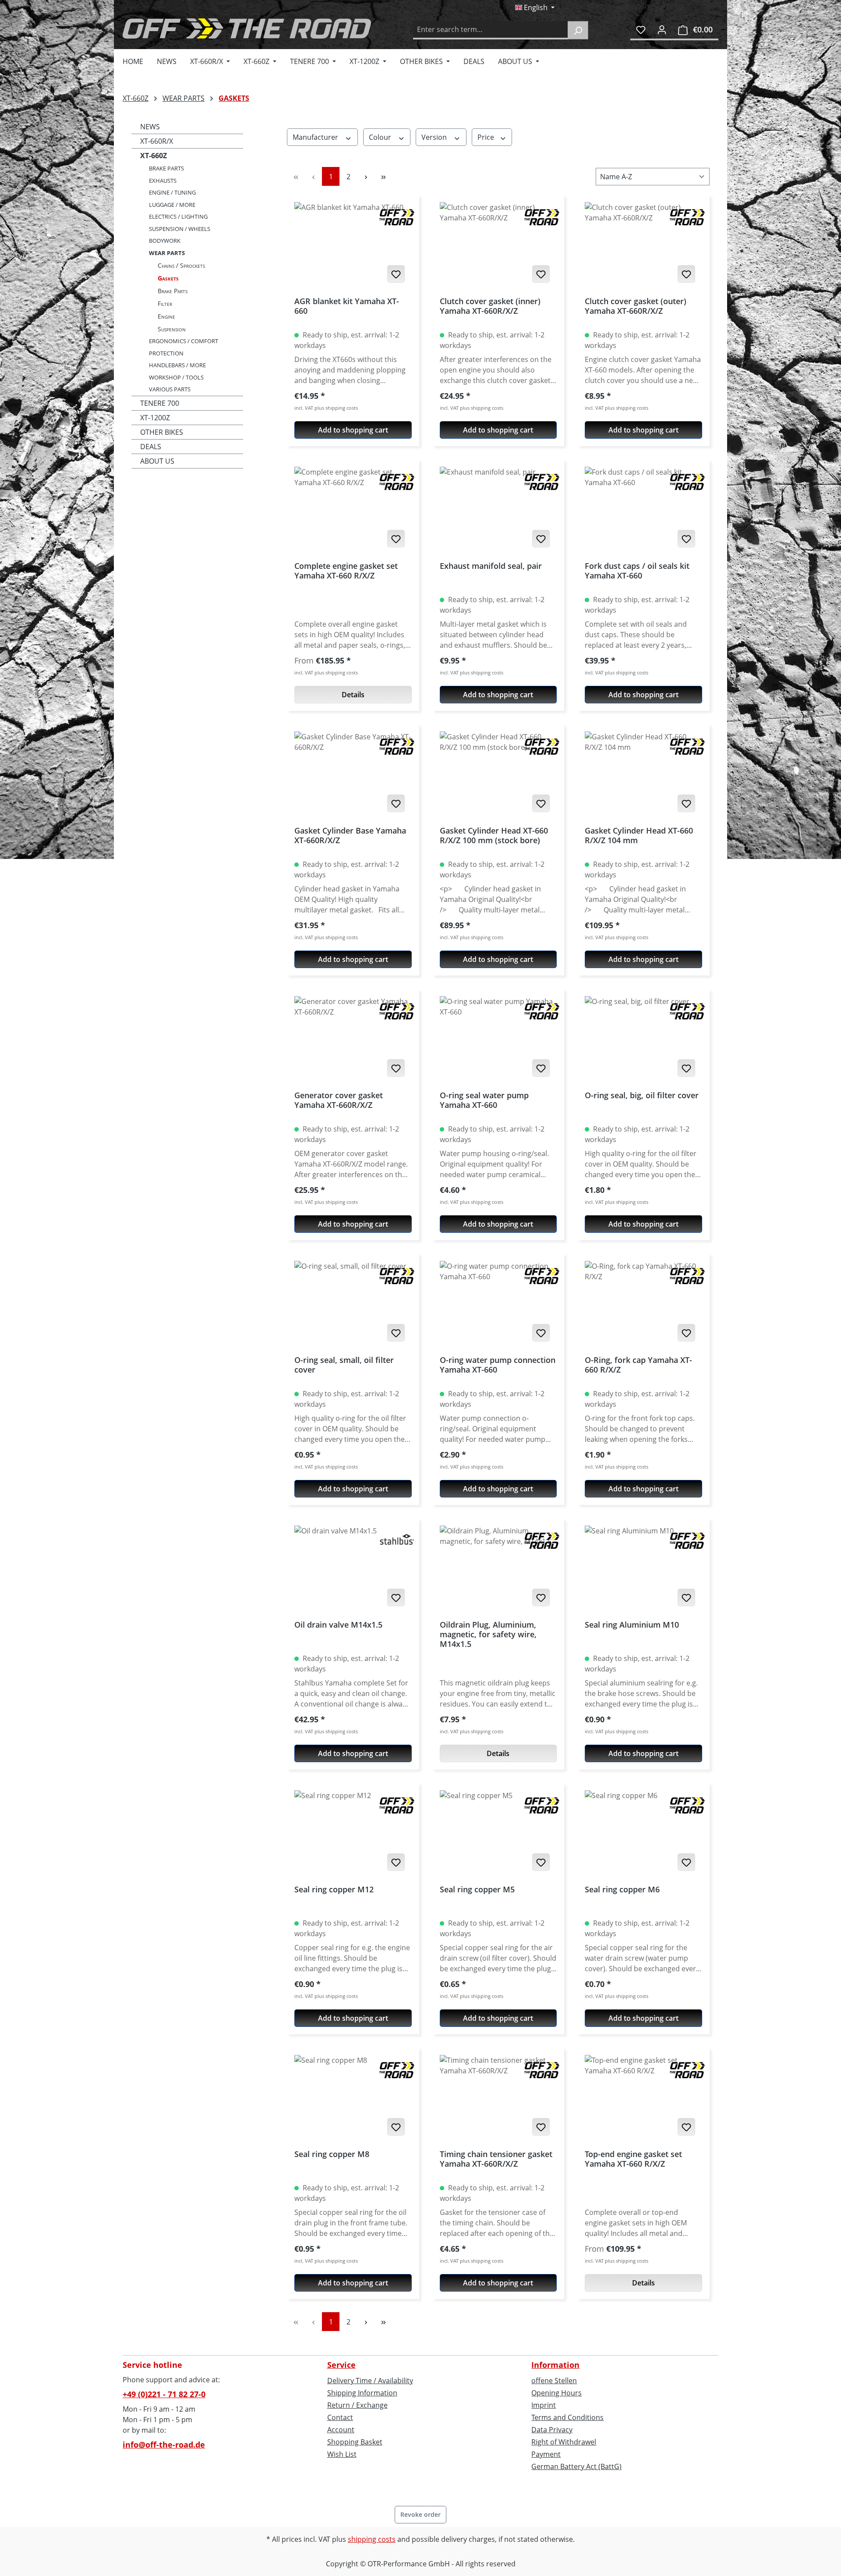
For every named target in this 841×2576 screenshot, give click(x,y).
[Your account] (662, 29)
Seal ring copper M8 (332, 2154)
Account (341, 2430)
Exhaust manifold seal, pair (491, 566)
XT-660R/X (157, 141)
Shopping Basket (355, 2442)
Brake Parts (173, 291)
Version (435, 137)
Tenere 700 (160, 403)
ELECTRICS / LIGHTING (178, 216)
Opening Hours (557, 2393)
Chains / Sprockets (181, 265)
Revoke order (420, 2514)
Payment (546, 2454)
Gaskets (168, 278)
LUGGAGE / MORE (172, 205)
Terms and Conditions (567, 2417)
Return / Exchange (357, 2405)
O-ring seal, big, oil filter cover (642, 1095)
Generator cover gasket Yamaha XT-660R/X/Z (339, 1100)
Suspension (172, 329)
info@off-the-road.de (164, 2445)
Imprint (544, 2405)
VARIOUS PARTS (170, 389)
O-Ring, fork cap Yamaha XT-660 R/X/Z (638, 1365)
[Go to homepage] (247, 28)
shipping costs (372, 2539)
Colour (381, 137)
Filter (165, 303)
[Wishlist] (641, 29)
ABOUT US (157, 461)
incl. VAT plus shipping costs (326, 408)
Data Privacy (552, 2430)
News (150, 127)
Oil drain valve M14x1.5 (338, 1625)
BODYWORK (165, 241)
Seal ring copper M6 (622, 1889)
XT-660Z (154, 156)
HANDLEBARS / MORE (177, 365)
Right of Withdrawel (564, 2442)
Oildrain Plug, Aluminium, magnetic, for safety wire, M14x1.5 (488, 1634)
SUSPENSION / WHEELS (180, 229)
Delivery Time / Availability (370, 2381)
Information (555, 2365)
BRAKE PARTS (166, 168)
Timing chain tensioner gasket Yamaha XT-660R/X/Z (496, 2159)
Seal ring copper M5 (477, 1889)
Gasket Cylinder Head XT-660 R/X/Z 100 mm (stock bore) (494, 836)
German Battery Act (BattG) (576, 2466)
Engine (166, 316)
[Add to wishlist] (396, 274)
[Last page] (383, 176)
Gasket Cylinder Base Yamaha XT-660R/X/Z (350, 836)
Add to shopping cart (353, 430)
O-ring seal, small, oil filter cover (344, 1365)
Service (341, 2365)
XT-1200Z (155, 418)
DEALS (151, 447)
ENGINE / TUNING (172, 192)
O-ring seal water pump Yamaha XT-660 (484, 1100)
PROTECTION (166, 353)
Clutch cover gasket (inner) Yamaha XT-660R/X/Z (490, 306)
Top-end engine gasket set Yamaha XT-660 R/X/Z (633, 2159)
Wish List (342, 2454)
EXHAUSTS (163, 181)
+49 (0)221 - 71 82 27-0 (164, 2394)
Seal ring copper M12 (334, 1889)
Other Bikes (162, 432)
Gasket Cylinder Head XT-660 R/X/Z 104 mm (639, 836)
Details (353, 695)
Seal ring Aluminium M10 (632, 1625)
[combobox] (491, 30)
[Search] (578, 30)
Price (487, 137)
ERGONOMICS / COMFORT (184, 341)
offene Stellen (554, 2381)
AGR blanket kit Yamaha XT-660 (347, 306)
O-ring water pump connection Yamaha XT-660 (498, 1365)
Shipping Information (362, 2393)
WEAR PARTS (167, 253)
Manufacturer (316, 137)
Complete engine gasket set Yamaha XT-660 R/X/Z (346, 571)
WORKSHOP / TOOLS (176, 377)
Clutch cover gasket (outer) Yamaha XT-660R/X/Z (636, 306)
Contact (340, 2417)
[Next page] (366, 176)
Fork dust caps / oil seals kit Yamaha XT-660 (637, 571)
